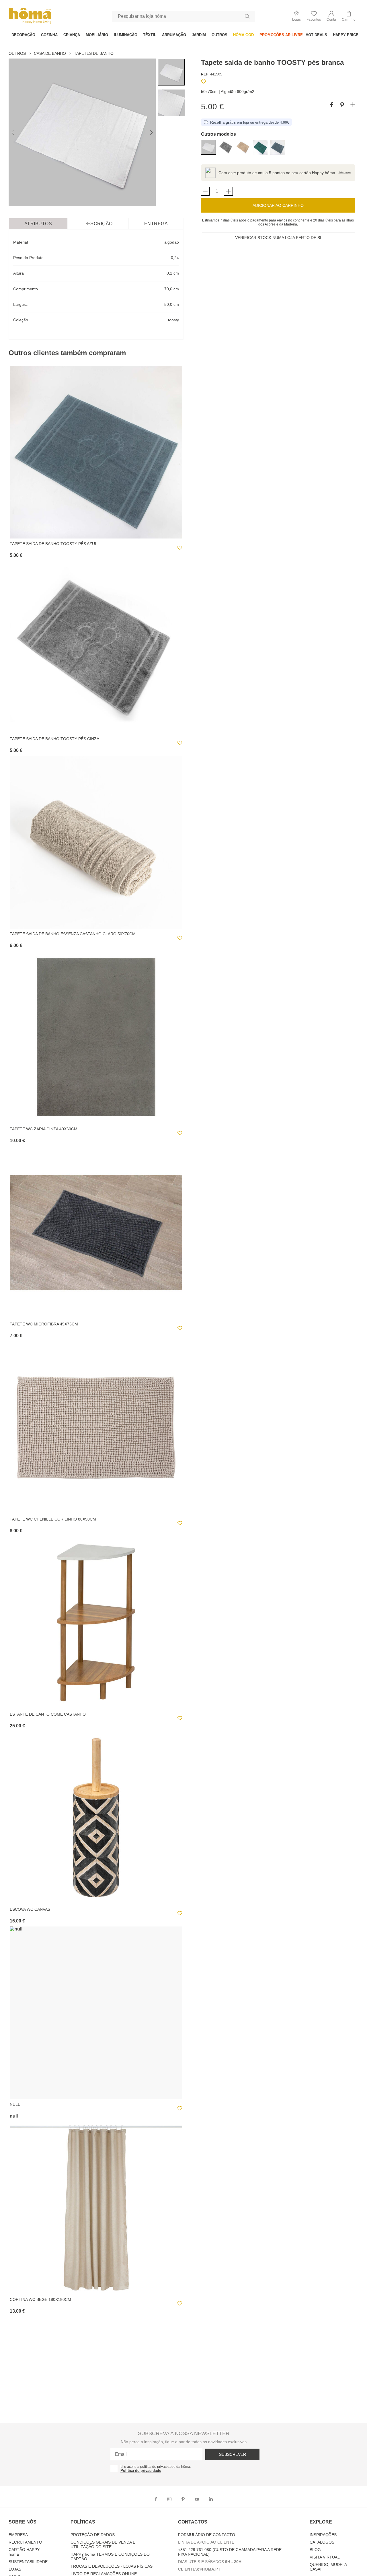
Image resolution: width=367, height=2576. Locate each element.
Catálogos (322, 2542)
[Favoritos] (204, 82)
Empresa (18, 2535)
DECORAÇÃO (23, 35)
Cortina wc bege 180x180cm (40, 2299)
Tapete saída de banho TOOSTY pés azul (53, 544)
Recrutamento (25, 2542)
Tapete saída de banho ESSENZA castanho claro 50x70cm (73, 934)
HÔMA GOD (243, 35)
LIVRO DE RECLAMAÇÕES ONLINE (104, 2574)
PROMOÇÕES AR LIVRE (281, 35)
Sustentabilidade (28, 2562)
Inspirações (323, 2535)
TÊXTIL (150, 35)
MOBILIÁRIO (97, 35)
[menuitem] (23, 35)
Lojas (15, 2569)
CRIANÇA (72, 35)
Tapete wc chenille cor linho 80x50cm (53, 1519)
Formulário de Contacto (207, 2535)
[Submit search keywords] (247, 16)
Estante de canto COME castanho (48, 1714)
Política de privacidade (141, 2471)
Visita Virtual (325, 2557)
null (15, 2104)
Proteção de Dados (93, 2535)
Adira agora (345, 173)
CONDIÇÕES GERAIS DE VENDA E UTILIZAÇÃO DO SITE (103, 2544)
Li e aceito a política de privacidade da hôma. (156, 2467)
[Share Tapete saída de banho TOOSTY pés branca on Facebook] (332, 105)
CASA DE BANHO (50, 53)
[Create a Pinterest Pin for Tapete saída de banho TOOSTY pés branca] (342, 105)
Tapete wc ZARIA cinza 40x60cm (44, 1129)
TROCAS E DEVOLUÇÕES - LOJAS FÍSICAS (112, 2566)
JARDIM (199, 35)
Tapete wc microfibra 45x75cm (44, 1324)
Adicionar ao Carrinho (278, 205)
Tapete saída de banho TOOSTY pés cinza (54, 739)
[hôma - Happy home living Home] (30, 23)
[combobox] (183, 16)
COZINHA (49, 35)
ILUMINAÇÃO (126, 35)
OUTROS (219, 35)
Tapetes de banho (94, 53)
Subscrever (233, 2454)
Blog (315, 2550)
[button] (331, 16)
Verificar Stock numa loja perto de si (278, 238)
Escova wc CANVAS (30, 1909)
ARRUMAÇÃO (174, 35)
